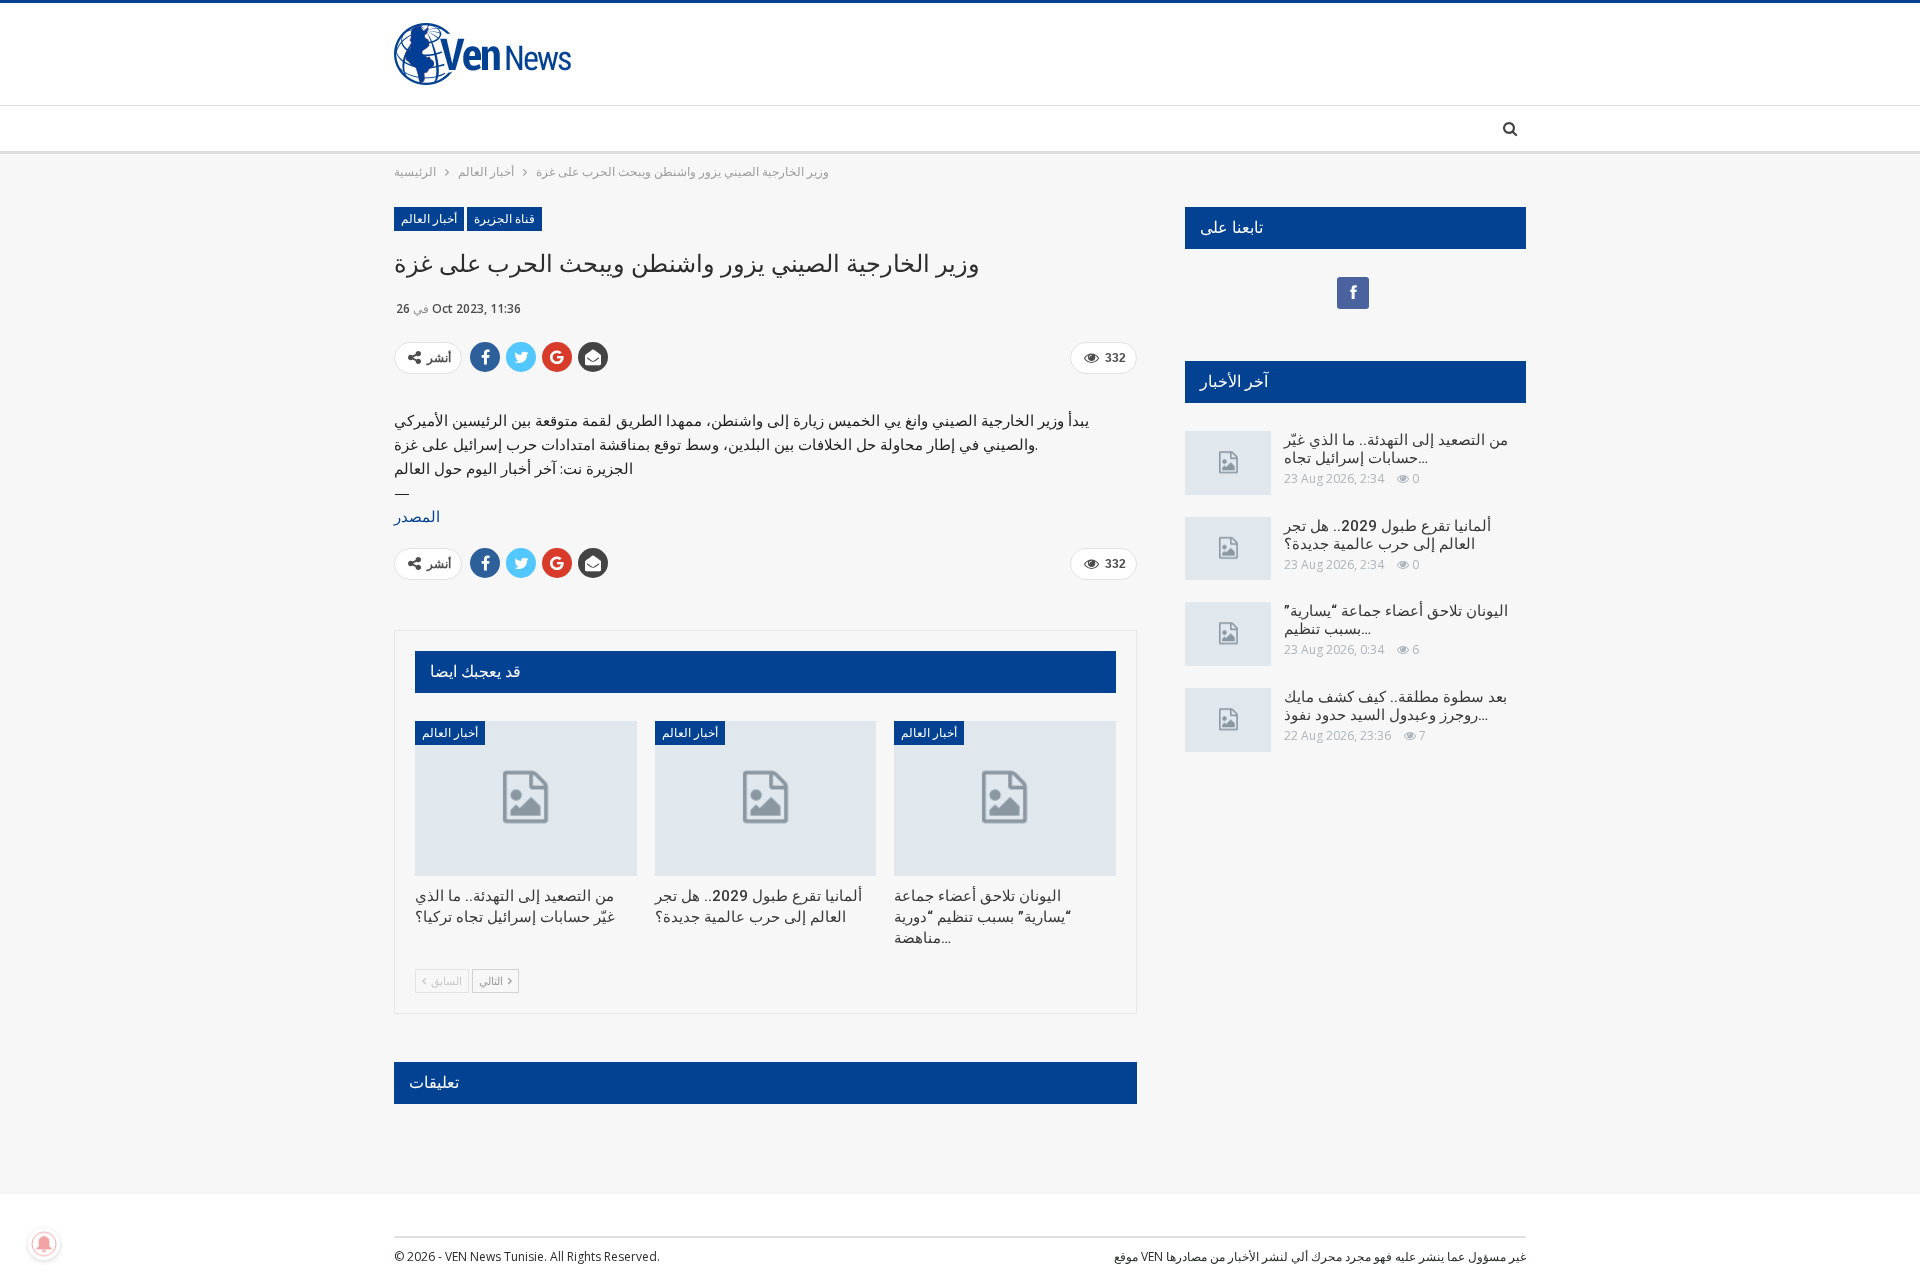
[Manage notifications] (44, 1244)
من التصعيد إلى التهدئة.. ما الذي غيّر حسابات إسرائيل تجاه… (1396, 449)
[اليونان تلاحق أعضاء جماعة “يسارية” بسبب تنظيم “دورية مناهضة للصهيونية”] (1005, 798)
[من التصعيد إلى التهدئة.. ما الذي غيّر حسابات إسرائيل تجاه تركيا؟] (526, 798)
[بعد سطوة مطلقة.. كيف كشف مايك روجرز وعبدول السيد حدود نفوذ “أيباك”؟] (1228, 720)
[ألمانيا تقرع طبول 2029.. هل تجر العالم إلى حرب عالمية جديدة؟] (766, 798)
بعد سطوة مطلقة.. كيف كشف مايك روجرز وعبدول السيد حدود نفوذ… (1395, 706)
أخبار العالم (429, 219)
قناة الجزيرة (504, 219)
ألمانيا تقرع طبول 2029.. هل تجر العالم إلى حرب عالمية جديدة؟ (1387, 535)
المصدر (417, 516)
